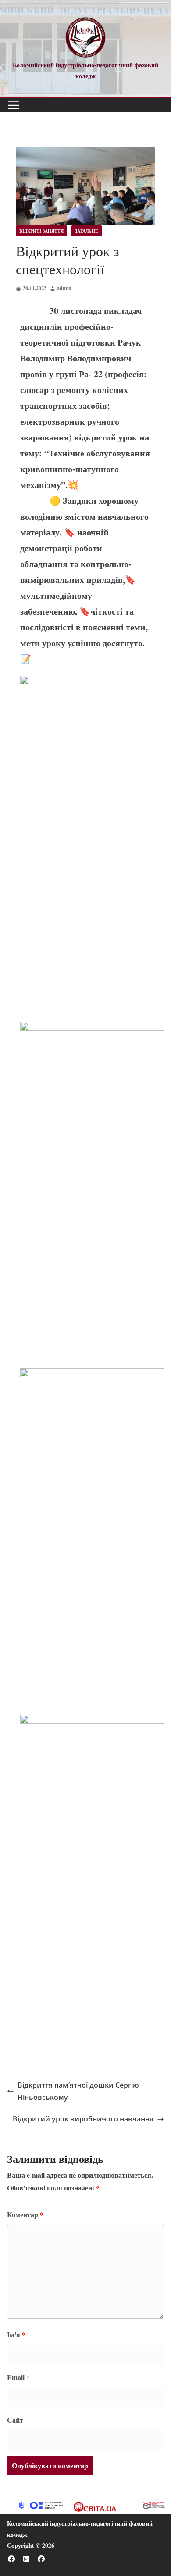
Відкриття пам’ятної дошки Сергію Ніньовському (78, 2091)
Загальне (87, 231)
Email (18, 2377)
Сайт (15, 2420)
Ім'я (16, 2334)
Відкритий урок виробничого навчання (83, 2119)
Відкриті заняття (41, 231)
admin (64, 288)
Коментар (25, 2214)
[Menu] (14, 105)
